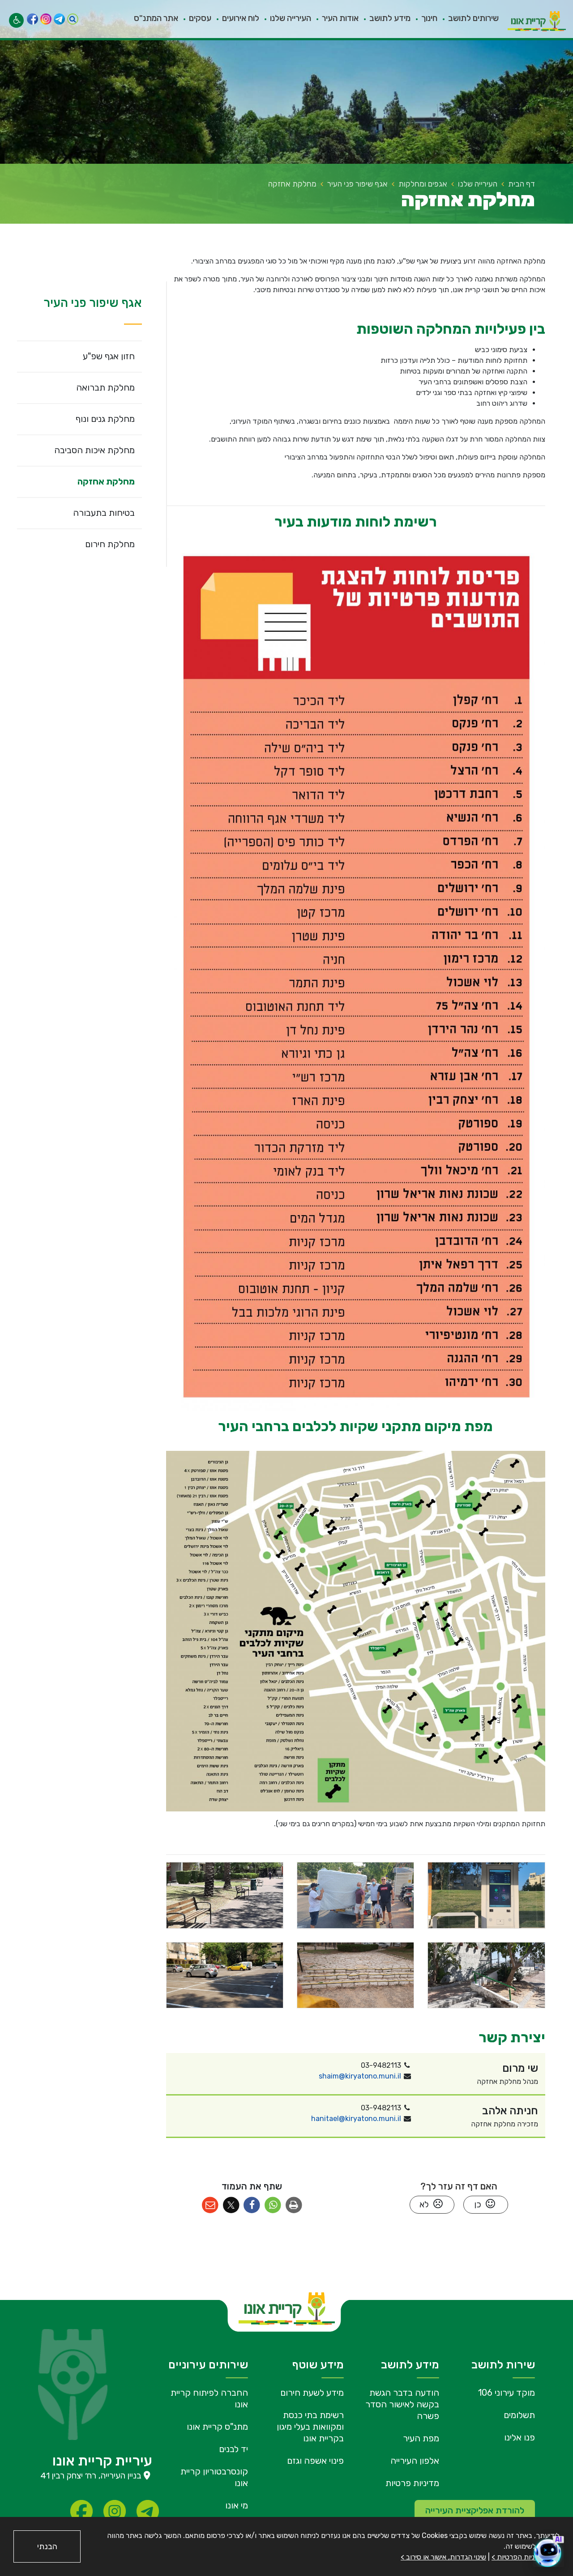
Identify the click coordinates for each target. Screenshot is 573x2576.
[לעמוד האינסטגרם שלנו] (46, 19)
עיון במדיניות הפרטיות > (526, 2557)
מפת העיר (421, 2438)
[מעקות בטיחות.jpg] (486, 1975)
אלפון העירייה (415, 2461)
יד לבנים (233, 2449)
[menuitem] (468, 19)
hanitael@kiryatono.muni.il (356, 2119)
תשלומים (519, 2415)
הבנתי (47, 2546)
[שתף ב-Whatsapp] (273, 2205)
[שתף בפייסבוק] (252, 2205)
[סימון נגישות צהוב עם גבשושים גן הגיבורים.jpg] (355, 1975)
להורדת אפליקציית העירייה (475, 2510)
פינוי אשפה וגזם (315, 2461)
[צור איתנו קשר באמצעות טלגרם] (59, 19)
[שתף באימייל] (210, 2205)
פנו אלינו (520, 2437)
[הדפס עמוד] (294, 2205)
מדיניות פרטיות (412, 2483)
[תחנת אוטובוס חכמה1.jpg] (486, 1895)
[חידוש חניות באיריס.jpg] (225, 1975)
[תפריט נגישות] (16, 20)
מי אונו (237, 2505)
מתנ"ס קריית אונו (217, 2427)
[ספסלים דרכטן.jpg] (225, 1895)
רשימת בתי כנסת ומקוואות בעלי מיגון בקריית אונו (310, 2427)
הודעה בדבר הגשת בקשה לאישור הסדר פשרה (402, 2404)
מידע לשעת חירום (312, 2393)
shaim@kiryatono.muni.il (360, 2076)
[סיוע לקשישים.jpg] (355, 1895)
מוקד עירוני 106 (507, 2393)
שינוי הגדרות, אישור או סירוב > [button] (443, 2557)
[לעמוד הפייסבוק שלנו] (32, 19)
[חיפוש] (73, 19)
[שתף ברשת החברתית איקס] (231, 2205)
